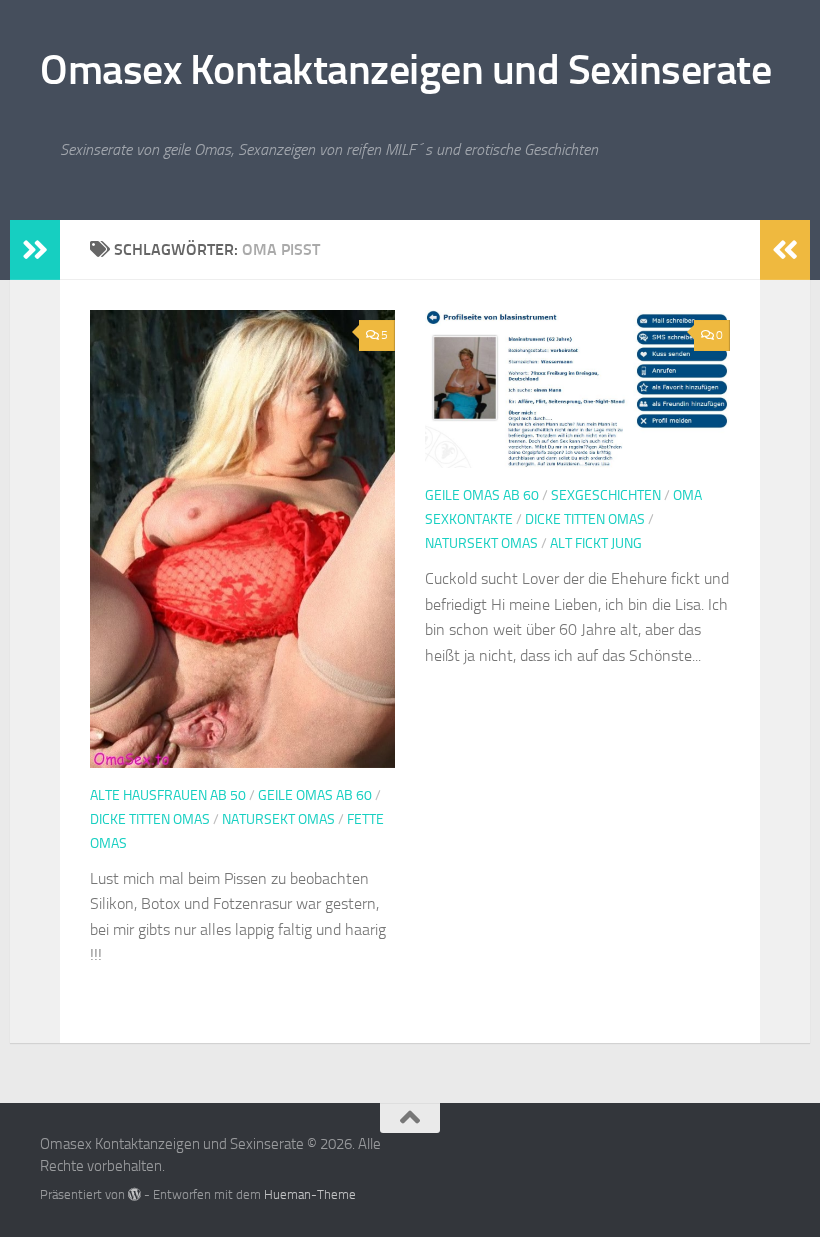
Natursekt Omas (278, 819)
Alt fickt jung (596, 543)
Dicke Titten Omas (150, 819)
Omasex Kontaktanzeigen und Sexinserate (405, 70)
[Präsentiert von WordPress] (134, 1194)
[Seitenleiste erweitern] (35, 250)
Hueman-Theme (310, 1194)
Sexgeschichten (606, 495)
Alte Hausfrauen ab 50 (168, 795)
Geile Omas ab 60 (315, 795)
